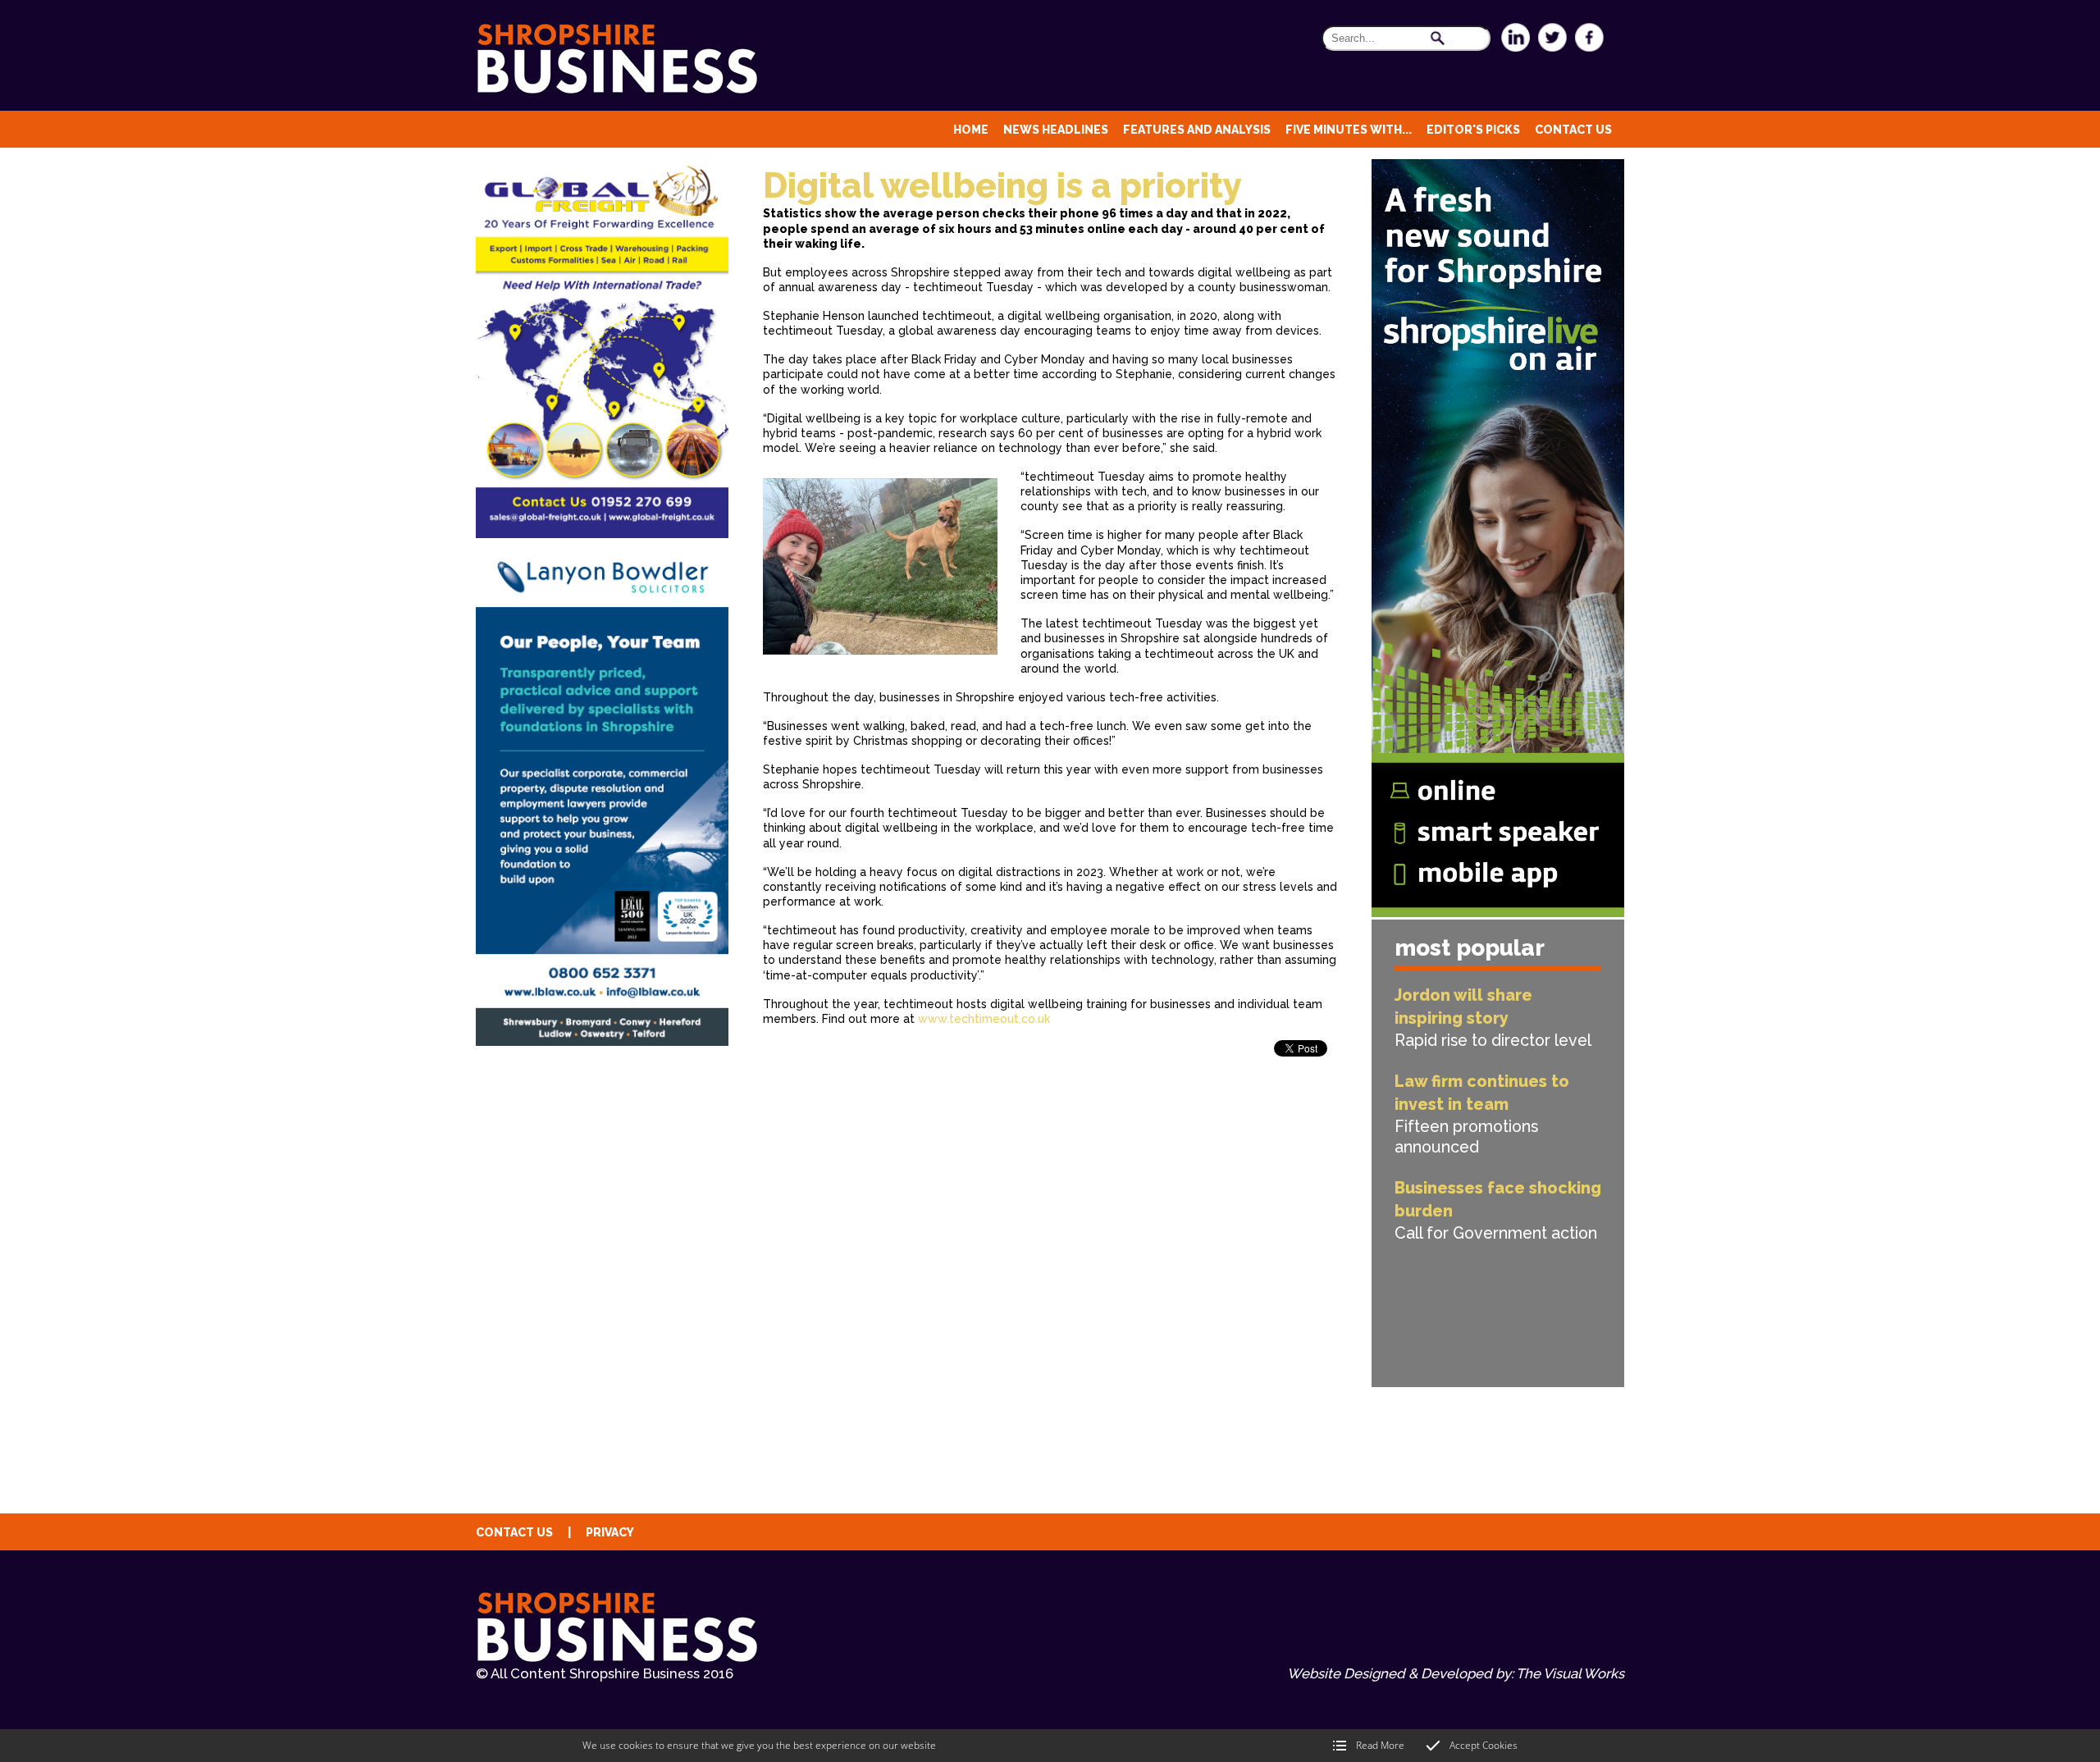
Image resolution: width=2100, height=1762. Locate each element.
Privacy (610, 1532)
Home (971, 130)
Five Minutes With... (1349, 130)
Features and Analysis (1197, 130)
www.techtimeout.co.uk (984, 1019)
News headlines (1056, 130)
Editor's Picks (1473, 130)
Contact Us (1573, 130)
